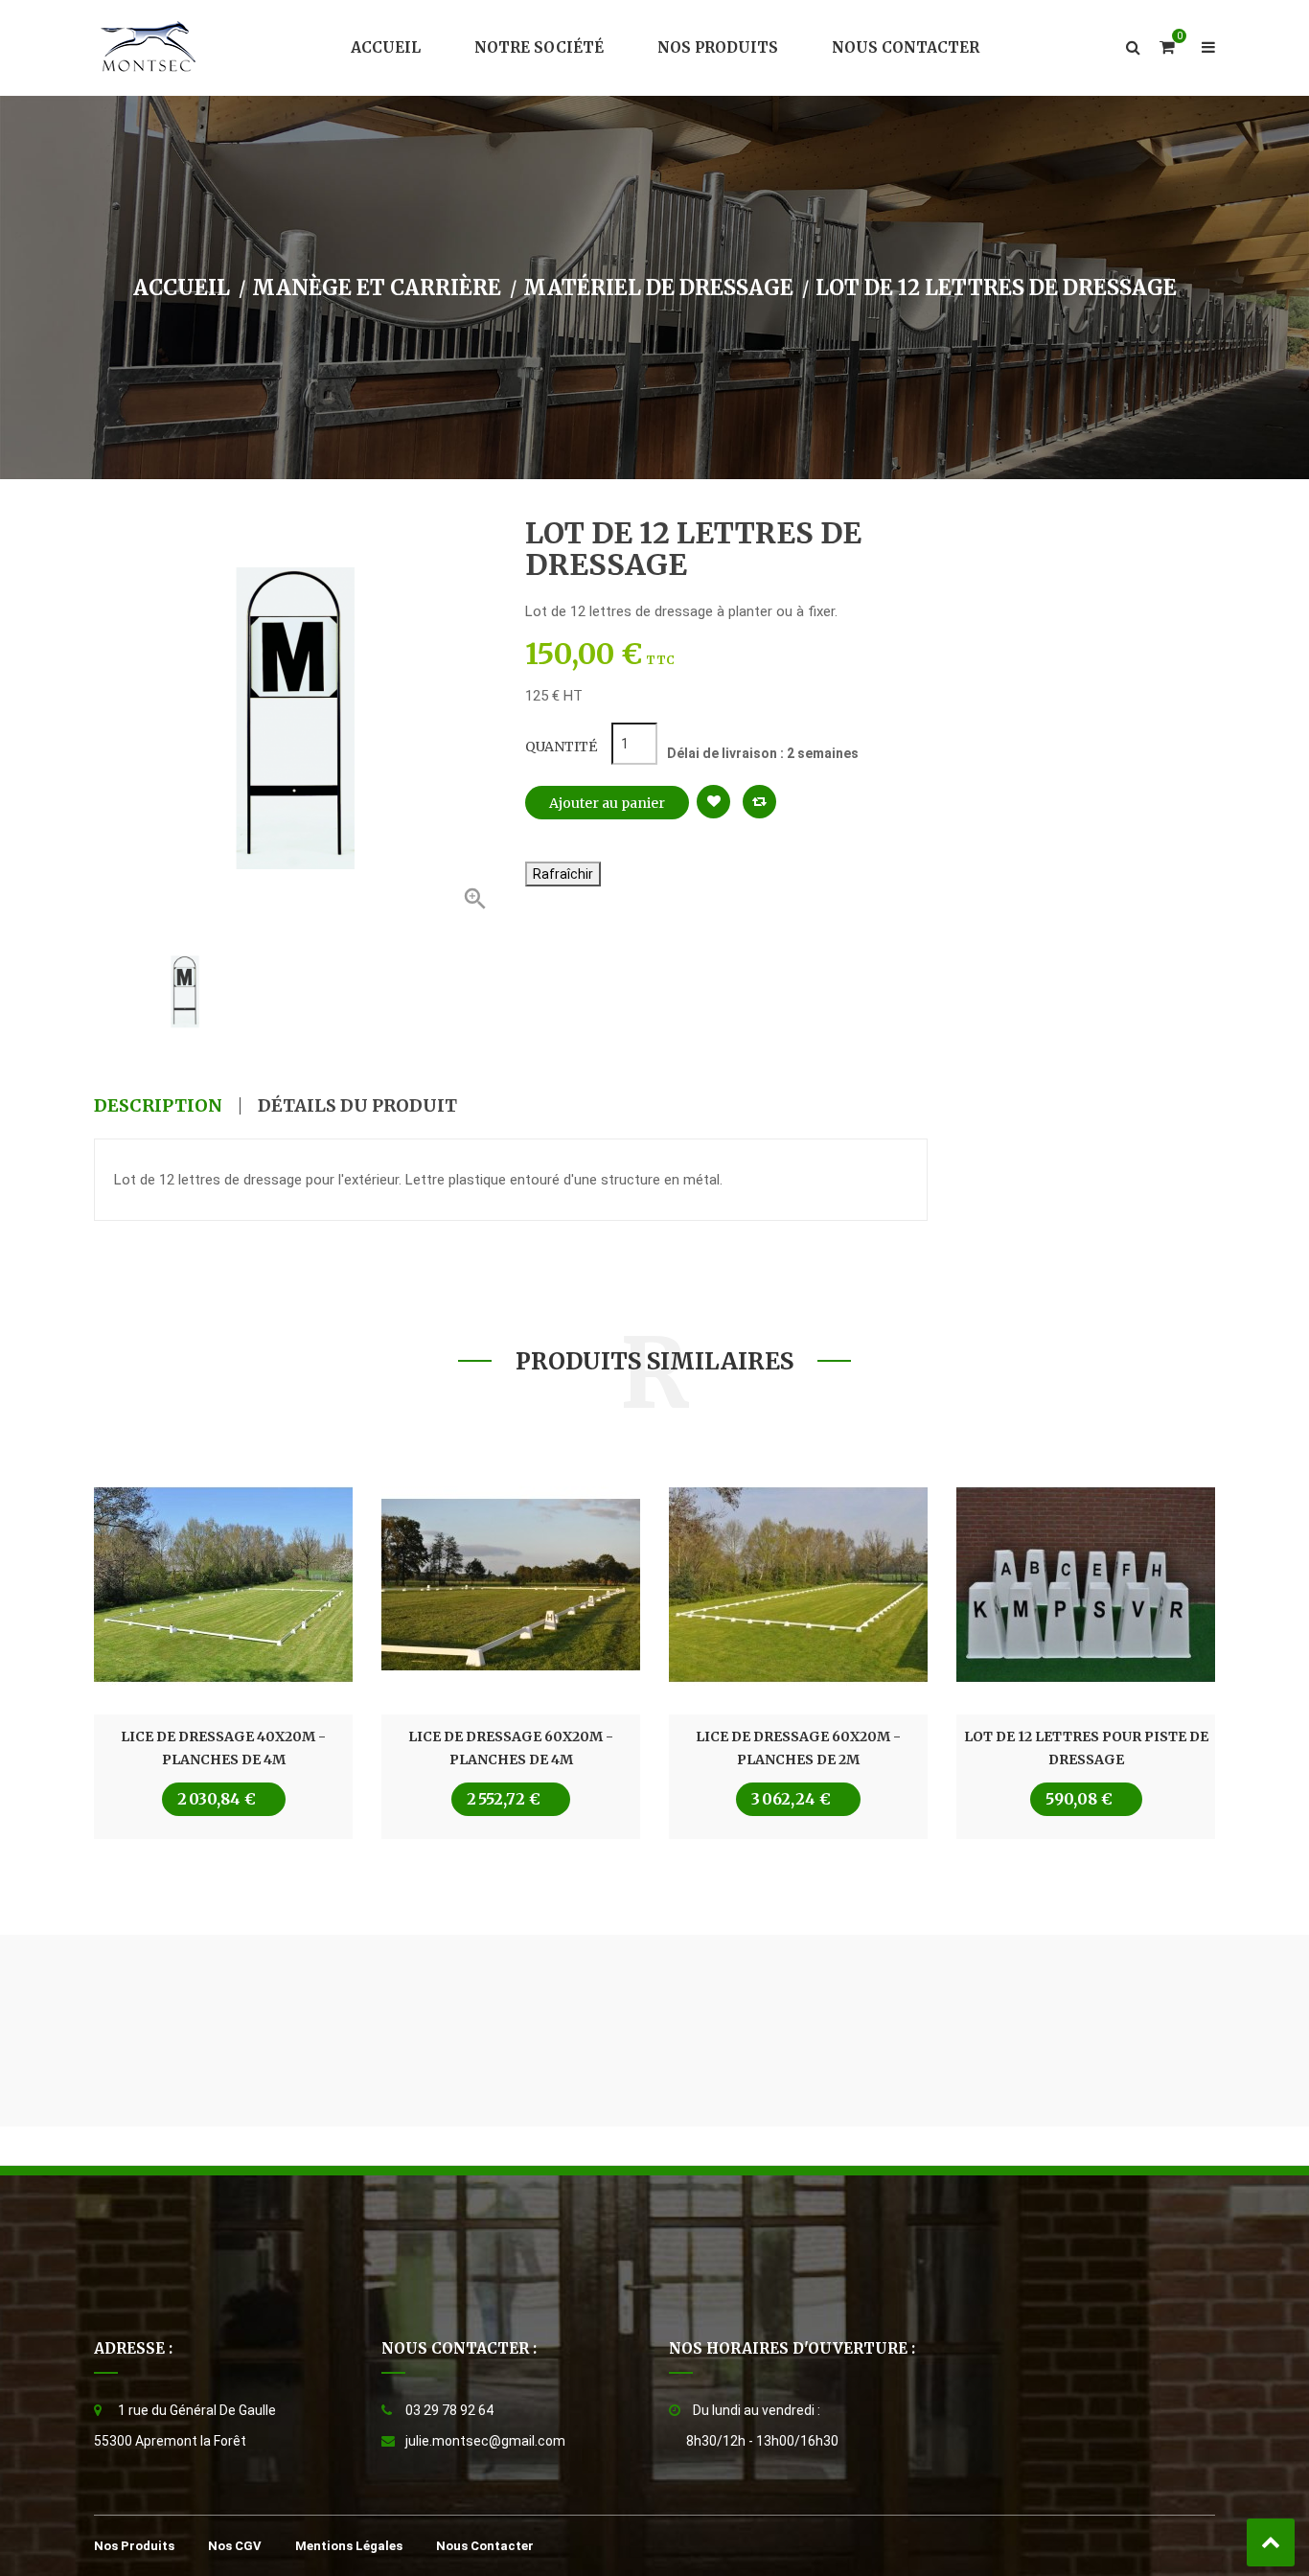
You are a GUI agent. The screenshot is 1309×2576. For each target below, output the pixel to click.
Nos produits (134, 2546)
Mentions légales (349, 2546)
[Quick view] (223, 1585)
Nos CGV (235, 2546)
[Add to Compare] (759, 802)
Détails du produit (357, 1106)
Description (158, 1106)
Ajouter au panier (607, 803)
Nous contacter (485, 2546)
